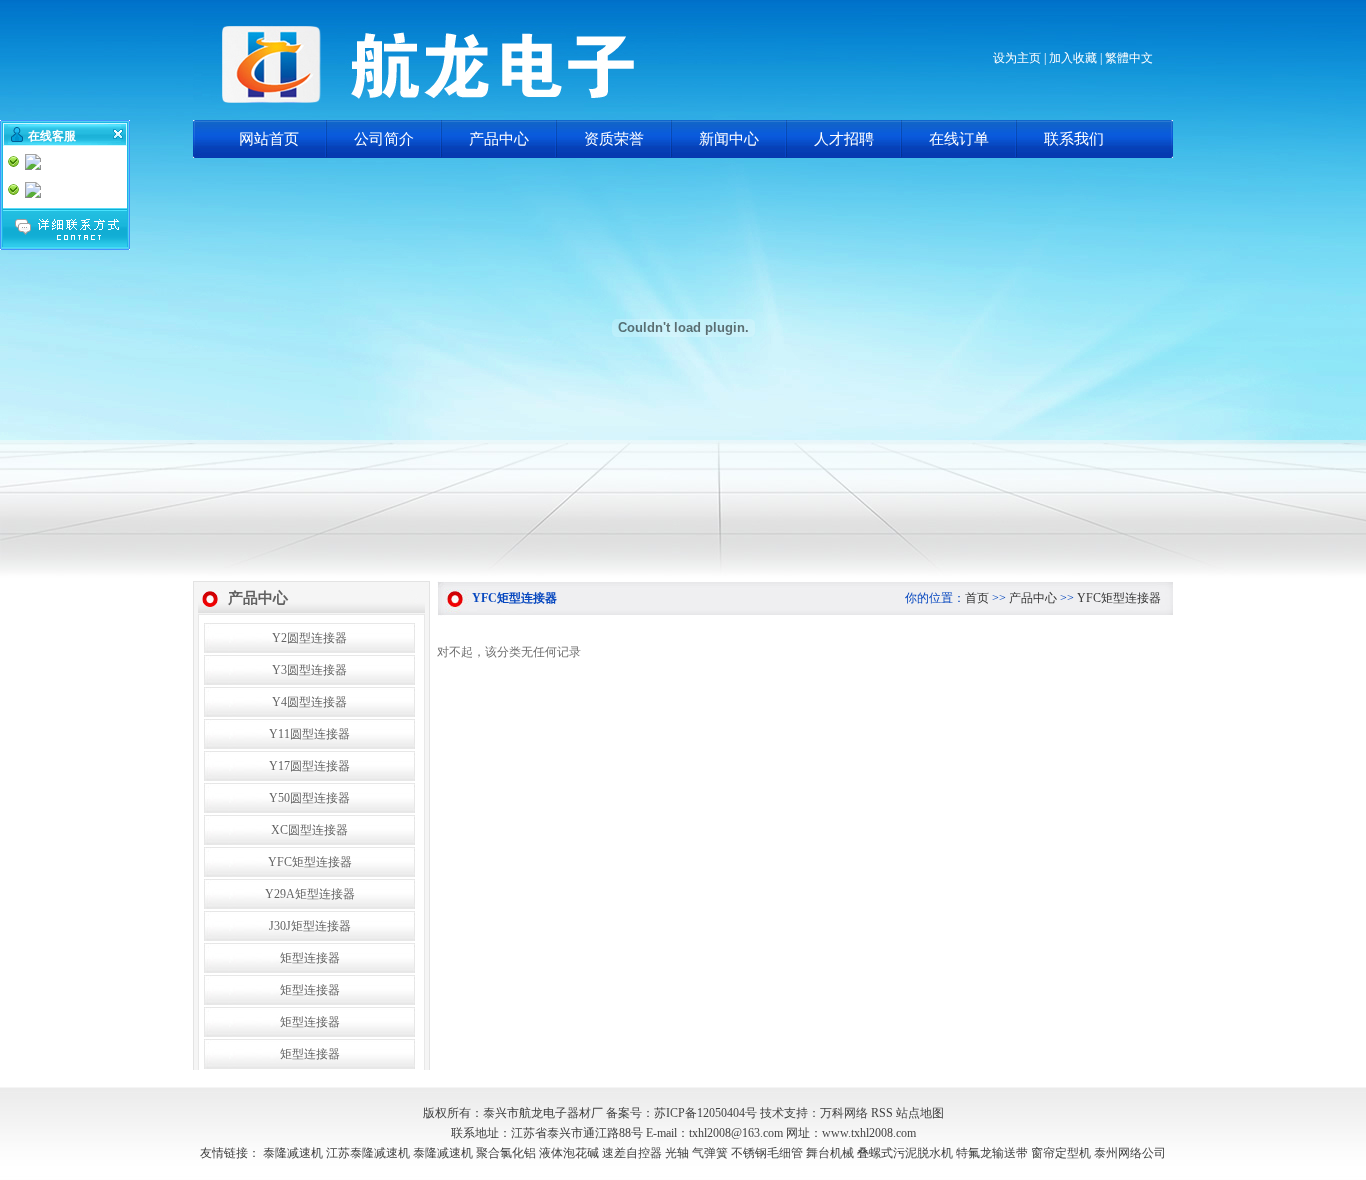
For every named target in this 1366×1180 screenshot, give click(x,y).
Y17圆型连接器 (309, 766)
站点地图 (920, 1113)
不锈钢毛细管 (767, 1153)
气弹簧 (710, 1153)
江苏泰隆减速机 (368, 1153)
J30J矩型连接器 (310, 926)
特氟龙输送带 (992, 1153)
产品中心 (499, 139)
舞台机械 (830, 1153)
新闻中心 (729, 139)
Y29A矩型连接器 (310, 894)
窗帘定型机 (1061, 1153)
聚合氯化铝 (506, 1153)
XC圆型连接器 (309, 830)
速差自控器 (632, 1153)
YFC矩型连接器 (310, 862)
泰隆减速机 (293, 1153)
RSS (882, 1113)
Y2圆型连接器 (309, 638)
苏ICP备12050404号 (705, 1113)
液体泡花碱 (569, 1153)
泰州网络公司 (1130, 1153)
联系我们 (1074, 139)
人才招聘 (844, 139)
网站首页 (269, 139)
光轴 (677, 1153)
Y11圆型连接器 (309, 734)
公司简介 (384, 139)
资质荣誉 (614, 139)
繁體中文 (1129, 58)
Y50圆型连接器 (309, 798)
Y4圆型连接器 (309, 702)
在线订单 (959, 139)
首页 (977, 598)
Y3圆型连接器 (309, 670)
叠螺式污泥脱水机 (905, 1153)
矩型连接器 (310, 958)
